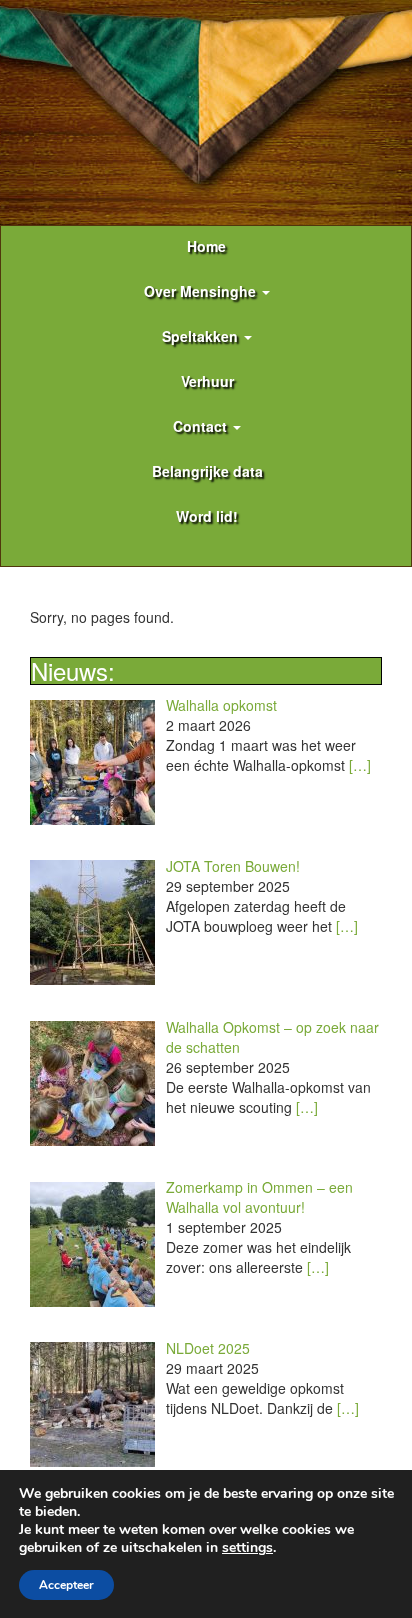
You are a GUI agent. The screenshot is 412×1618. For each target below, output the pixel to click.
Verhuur (207, 381)
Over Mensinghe (202, 291)
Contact (202, 426)
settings (247, 1548)
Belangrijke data (207, 471)
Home (206, 246)
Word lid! (207, 516)
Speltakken (202, 336)
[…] (360, 765)
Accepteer (66, 1585)
